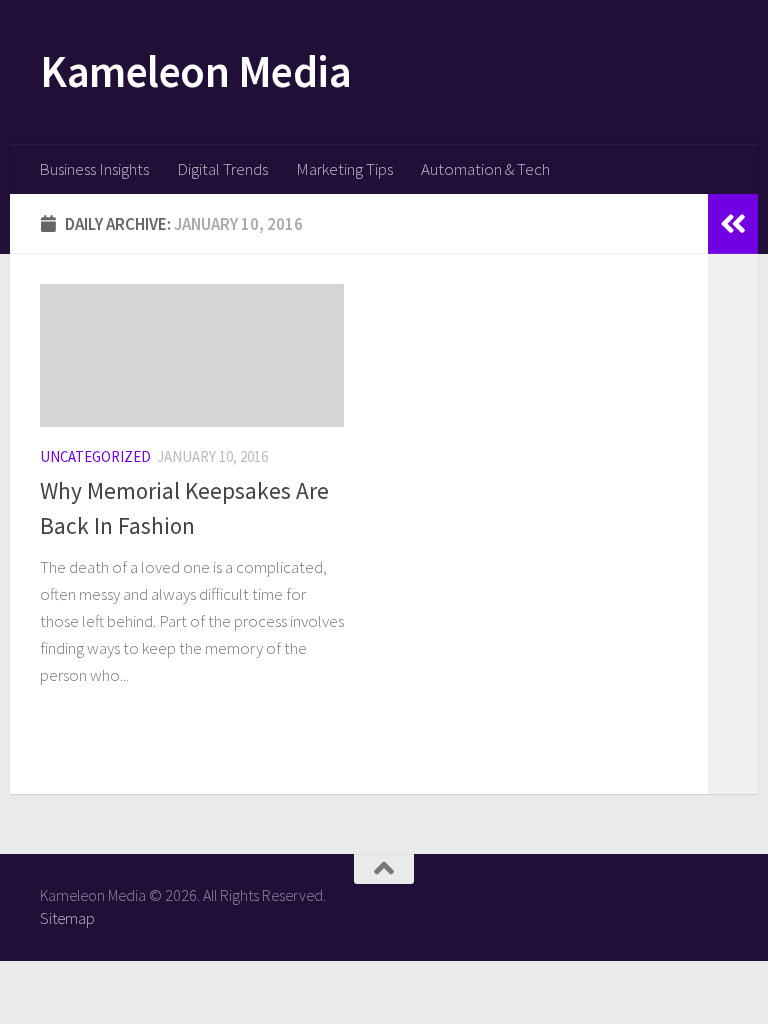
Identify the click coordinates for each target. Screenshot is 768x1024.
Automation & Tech (485, 169)
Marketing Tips (344, 169)
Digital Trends (222, 169)
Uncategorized (95, 456)
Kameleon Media (195, 71)
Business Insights (94, 169)
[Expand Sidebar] (733, 224)
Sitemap (67, 918)
